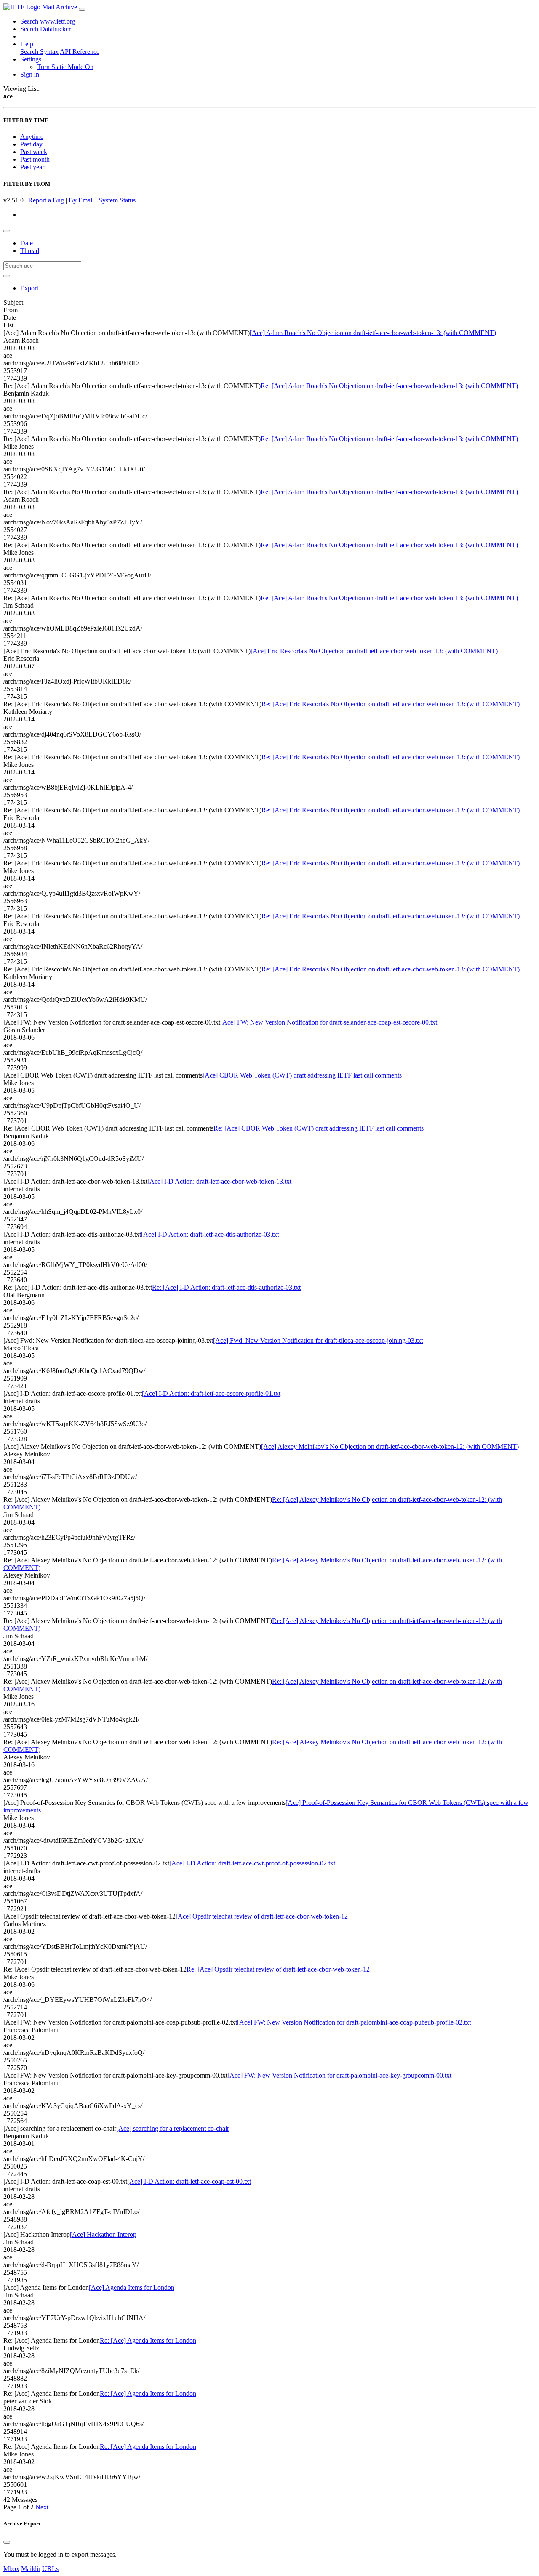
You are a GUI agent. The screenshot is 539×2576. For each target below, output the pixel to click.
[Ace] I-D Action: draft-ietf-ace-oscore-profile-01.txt (211, 1393)
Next (42, 2507)
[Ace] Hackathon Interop (103, 2234)
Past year (32, 167)
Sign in (30, 74)
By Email (81, 200)
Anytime (32, 137)
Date (27, 243)
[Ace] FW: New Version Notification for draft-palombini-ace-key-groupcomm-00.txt (339, 2075)
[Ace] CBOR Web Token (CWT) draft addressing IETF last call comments (302, 1075)
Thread (30, 251)
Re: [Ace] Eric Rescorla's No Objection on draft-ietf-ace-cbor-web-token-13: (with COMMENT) (391, 704)
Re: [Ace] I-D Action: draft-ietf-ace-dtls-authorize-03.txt (226, 1287)
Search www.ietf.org (48, 21)
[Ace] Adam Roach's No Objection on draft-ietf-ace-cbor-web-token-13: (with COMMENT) (373, 333)
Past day (31, 144)
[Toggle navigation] (82, 9)
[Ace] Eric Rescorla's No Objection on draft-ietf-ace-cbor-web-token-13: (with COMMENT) (374, 651)
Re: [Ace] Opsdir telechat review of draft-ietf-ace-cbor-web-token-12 (278, 1969)
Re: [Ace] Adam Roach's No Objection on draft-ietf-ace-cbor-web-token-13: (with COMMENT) (389, 386)
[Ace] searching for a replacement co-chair (173, 2128)
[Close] (7, 2542)
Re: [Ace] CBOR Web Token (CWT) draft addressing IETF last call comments (319, 1128)
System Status (117, 200)
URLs (50, 2569)
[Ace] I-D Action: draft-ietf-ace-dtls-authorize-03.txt (210, 1234)
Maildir (31, 2569)
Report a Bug (46, 200)
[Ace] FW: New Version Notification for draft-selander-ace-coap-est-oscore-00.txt (329, 1022)
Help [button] (27, 44)
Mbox (11, 2569)
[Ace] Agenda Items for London (132, 2287)
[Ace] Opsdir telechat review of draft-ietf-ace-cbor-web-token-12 (262, 1916)
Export (29, 288)
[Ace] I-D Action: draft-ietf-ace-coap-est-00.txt (189, 2181)
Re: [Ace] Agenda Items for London (148, 2340)
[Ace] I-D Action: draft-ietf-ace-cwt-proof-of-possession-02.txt (252, 1863)
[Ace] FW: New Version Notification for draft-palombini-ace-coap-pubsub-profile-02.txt (354, 2022)
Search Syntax (39, 52)
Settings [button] (31, 59)
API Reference (80, 52)
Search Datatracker (45, 29)
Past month (35, 159)
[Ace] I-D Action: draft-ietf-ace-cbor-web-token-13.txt (219, 1181)
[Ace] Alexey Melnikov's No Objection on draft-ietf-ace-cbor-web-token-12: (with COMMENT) (390, 1446)
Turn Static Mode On (65, 67)
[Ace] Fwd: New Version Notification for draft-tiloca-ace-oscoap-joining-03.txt (318, 1340)
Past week (34, 152)
